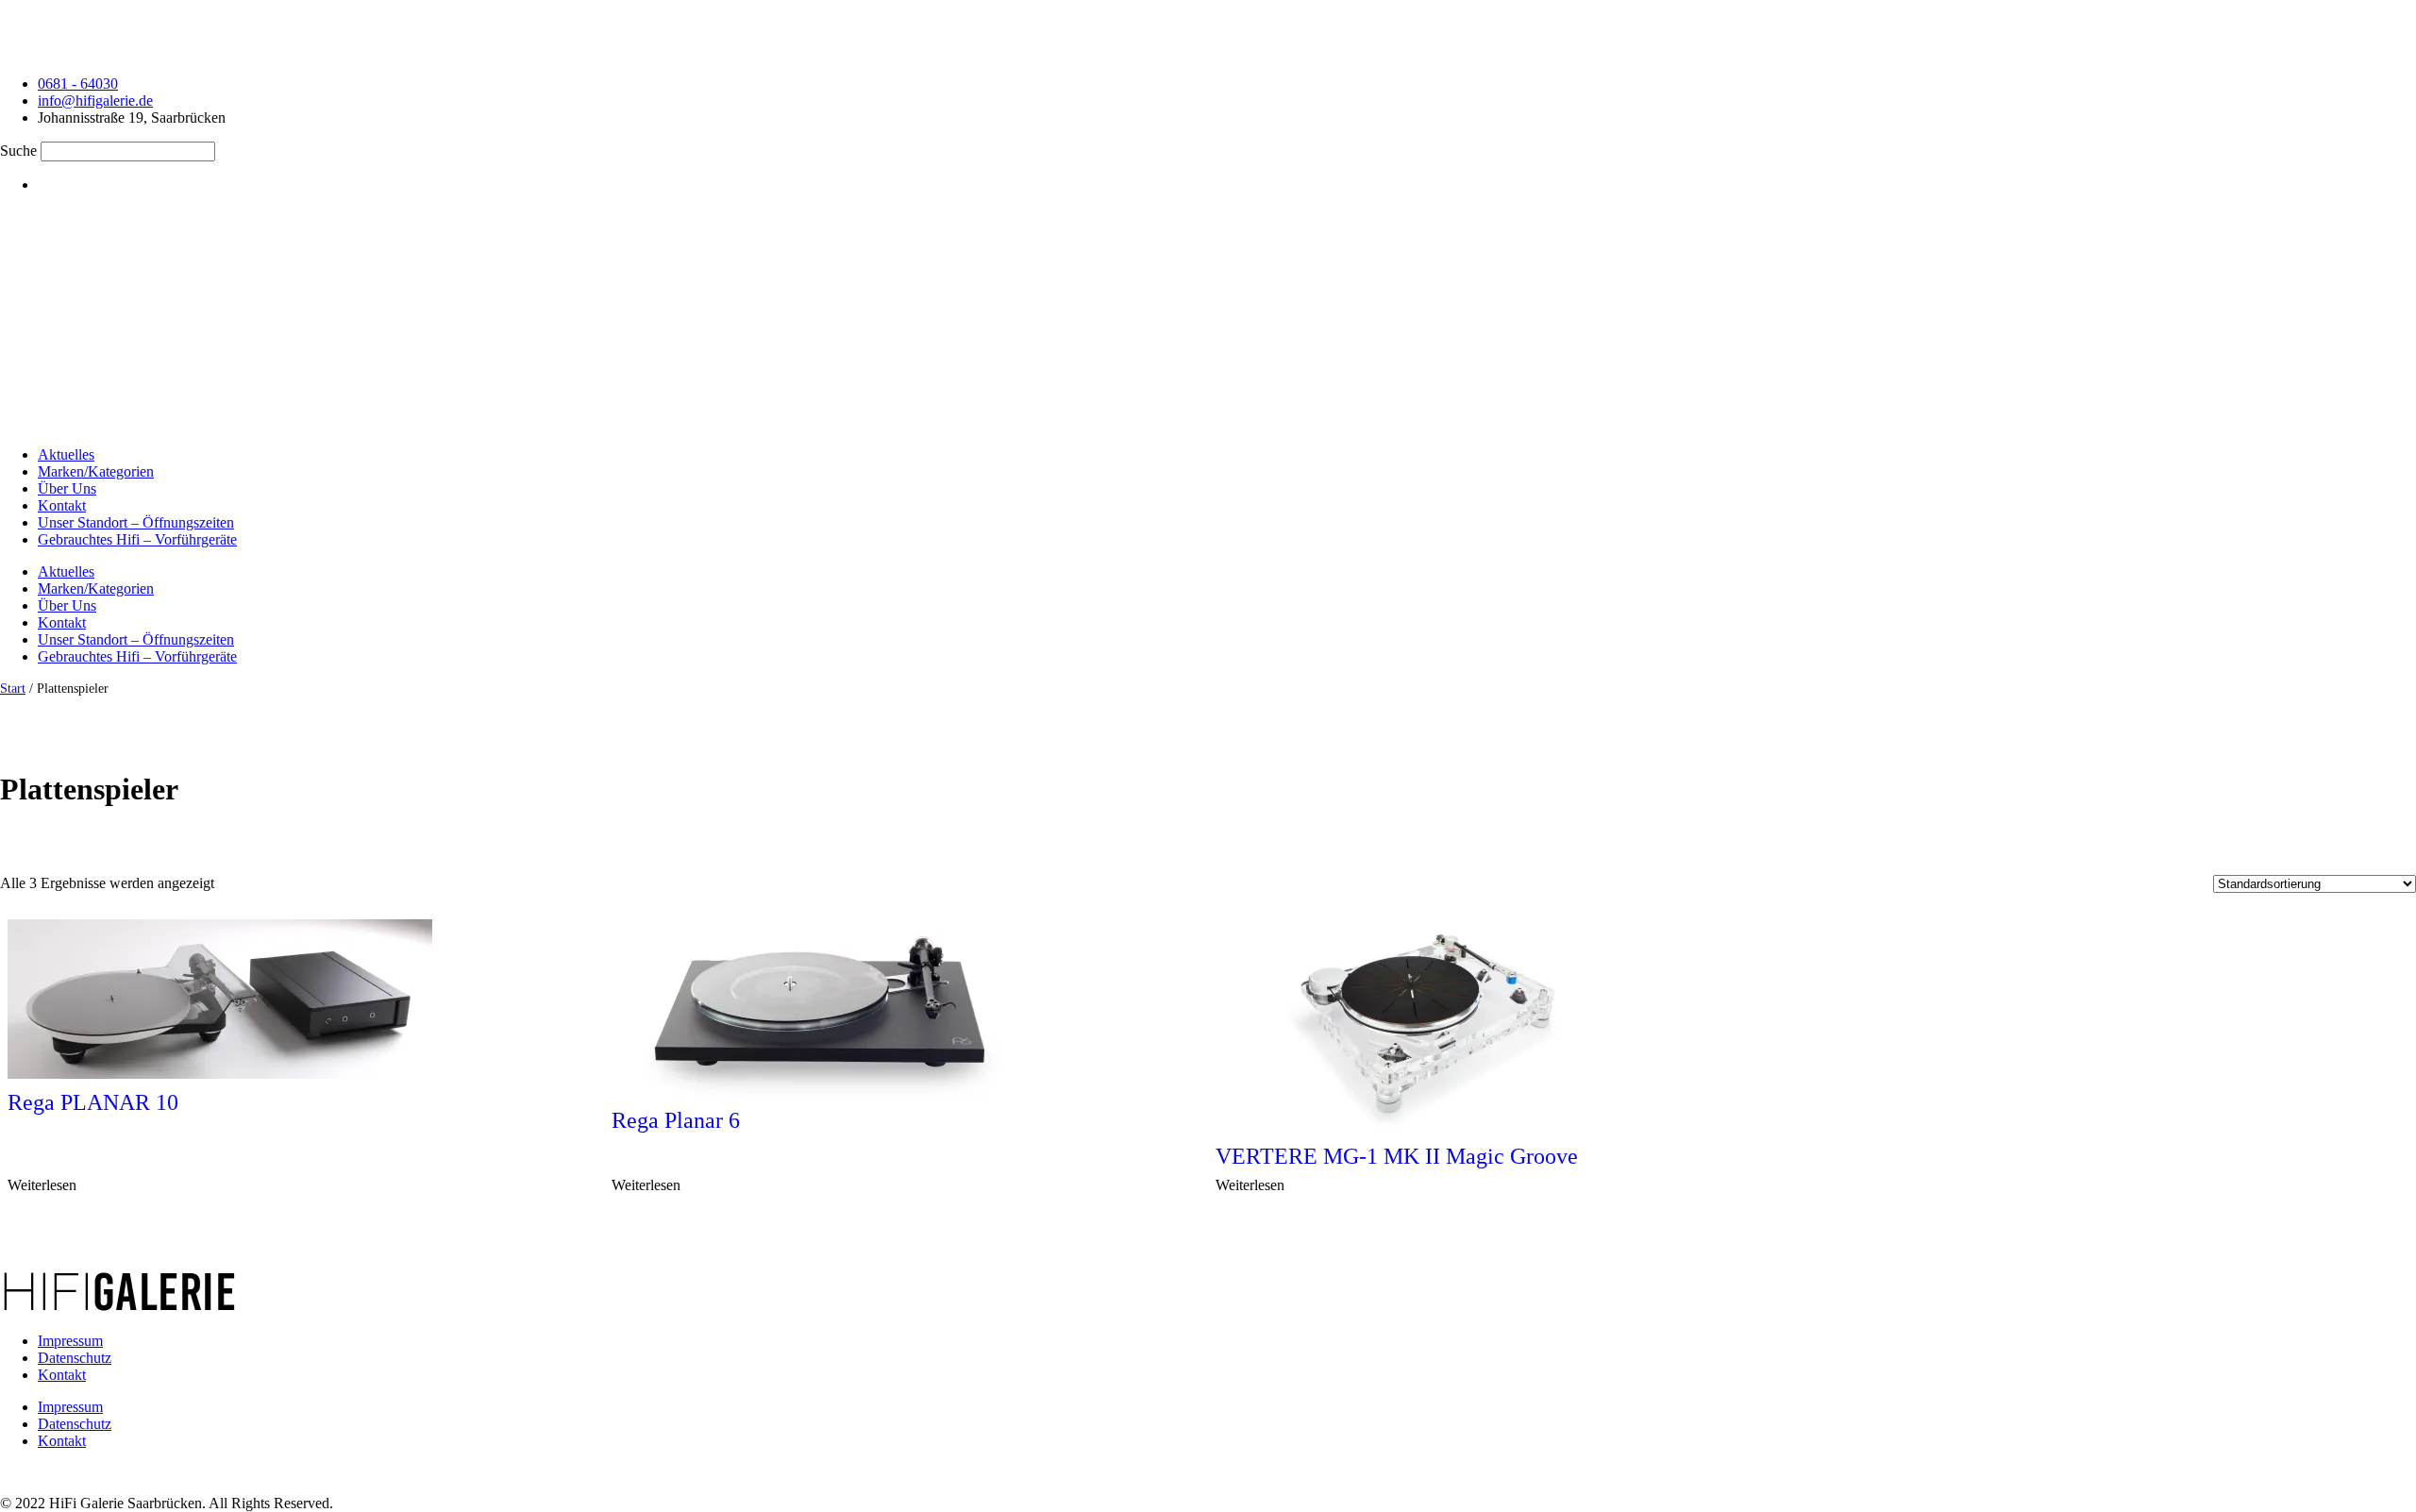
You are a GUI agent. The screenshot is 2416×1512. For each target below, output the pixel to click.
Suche (18, 151)
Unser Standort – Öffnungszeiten (136, 522)
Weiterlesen (42, 1185)
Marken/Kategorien (96, 471)
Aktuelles (66, 454)
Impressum (70, 1341)
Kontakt (62, 505)
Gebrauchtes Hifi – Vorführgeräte (137, 539)
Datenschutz (75, 1358)
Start (13, 688)
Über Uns (67, 488)
